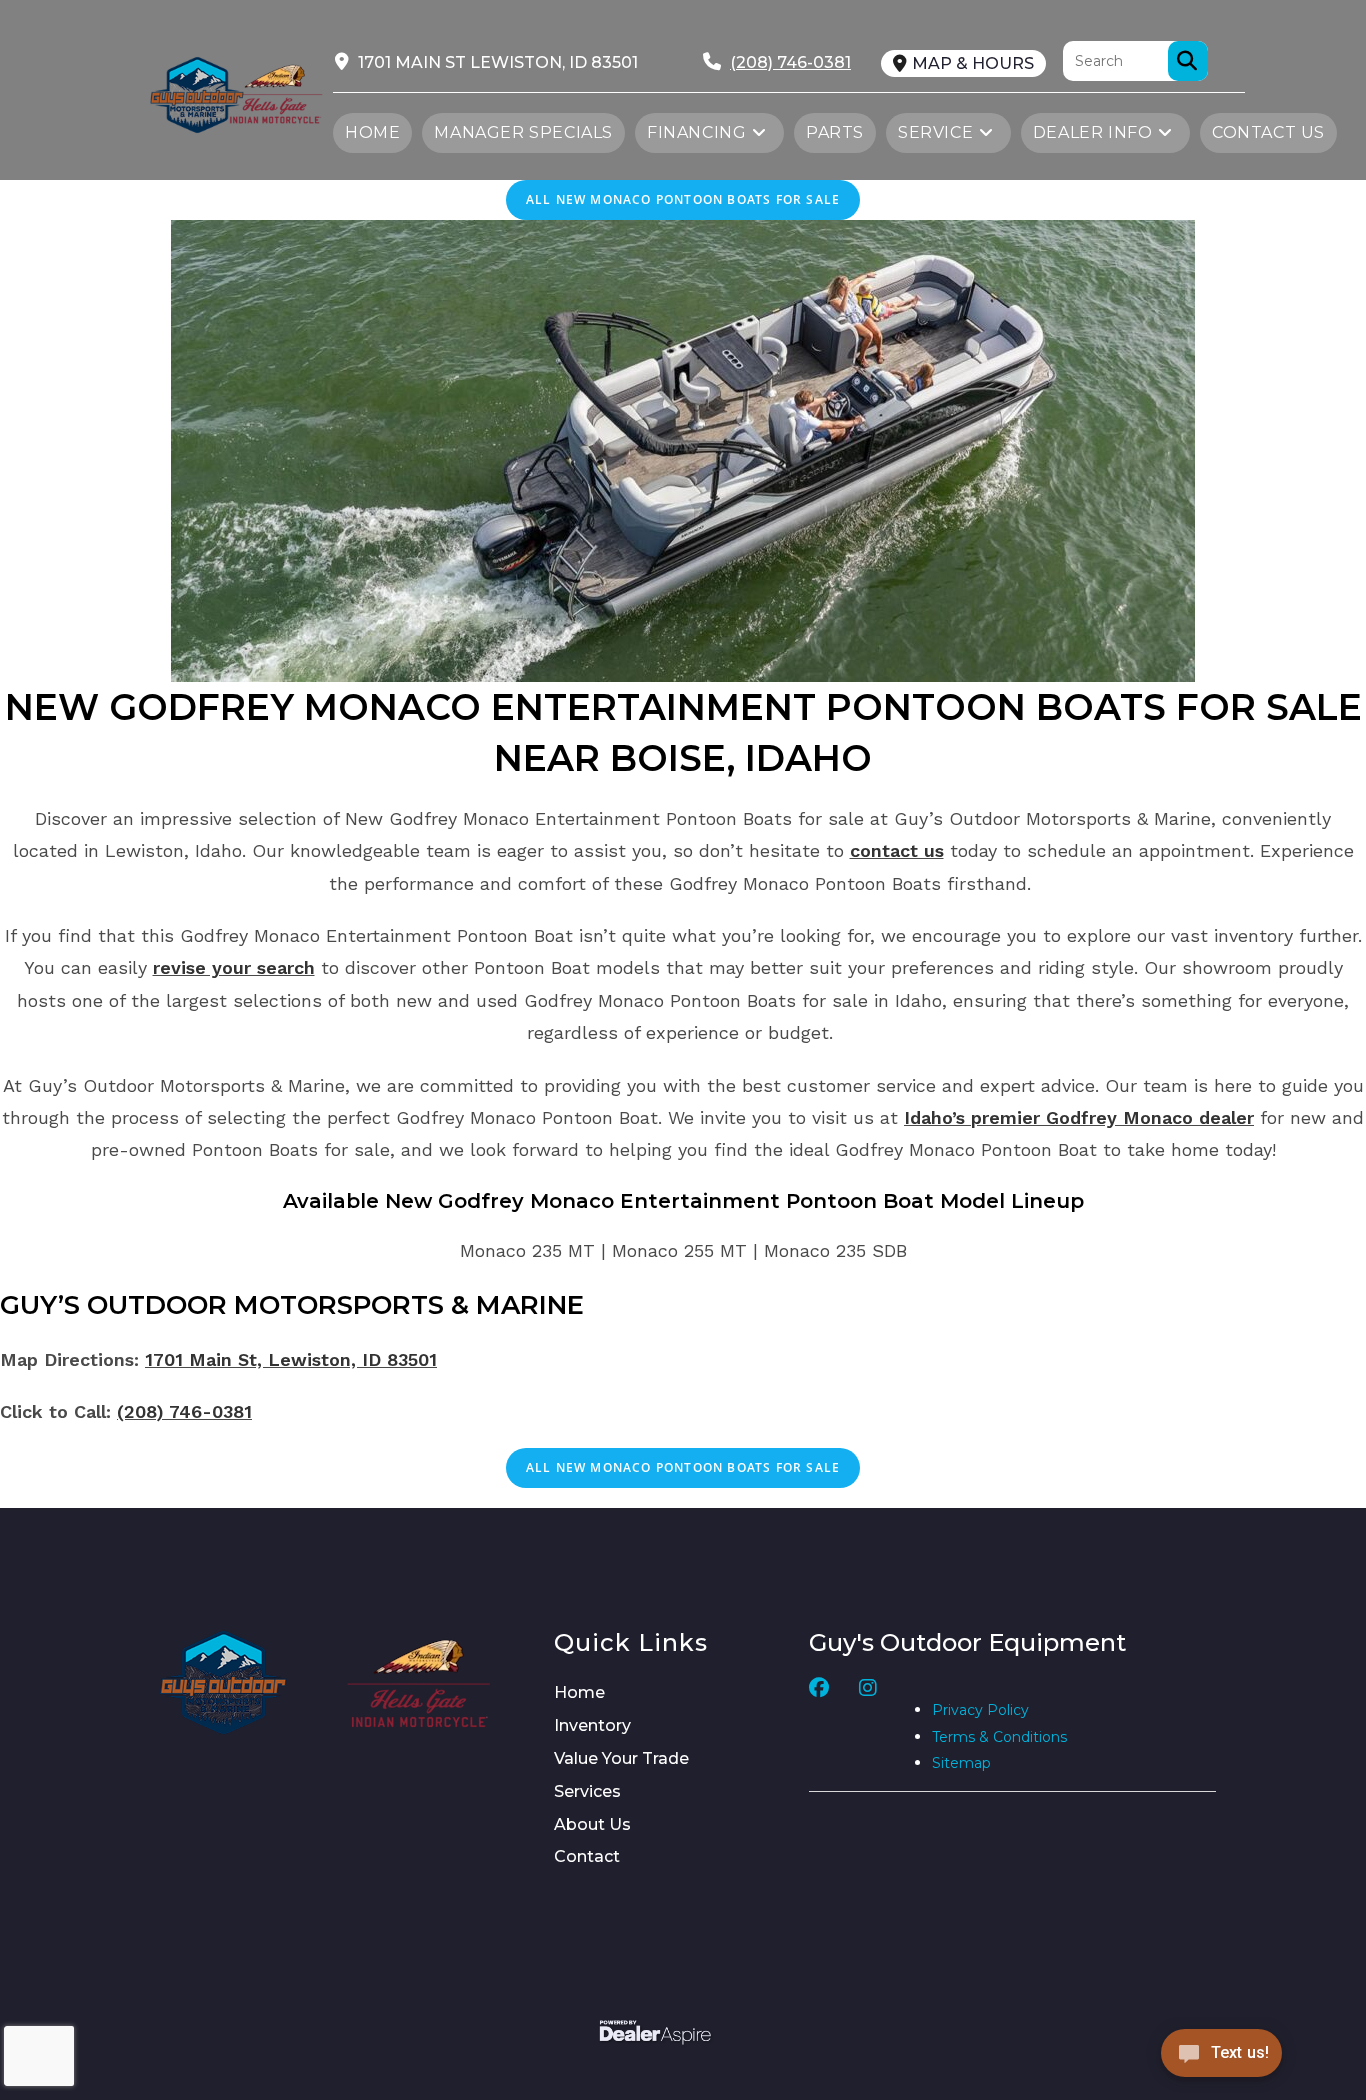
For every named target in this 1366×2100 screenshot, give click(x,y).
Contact (587, 1856)
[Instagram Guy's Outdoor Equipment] (868, 1726)
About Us (592, 1824)
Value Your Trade (621, 1758)
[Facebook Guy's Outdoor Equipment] (819, 1726)
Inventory (592, 1725)
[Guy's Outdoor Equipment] (275, 92)
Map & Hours (973, 63)
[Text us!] (1221, 2058)
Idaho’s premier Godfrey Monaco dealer (1079, 1117)
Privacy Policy (980, 1710)
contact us (897, 850)
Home (579, 1692)
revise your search (234, 967)
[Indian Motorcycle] (419, 1682)
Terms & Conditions (999, 1737)
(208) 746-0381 (184, 1411)
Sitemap (961, 1763)
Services (587, 1791)
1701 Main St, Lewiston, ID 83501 (291, 1359)
